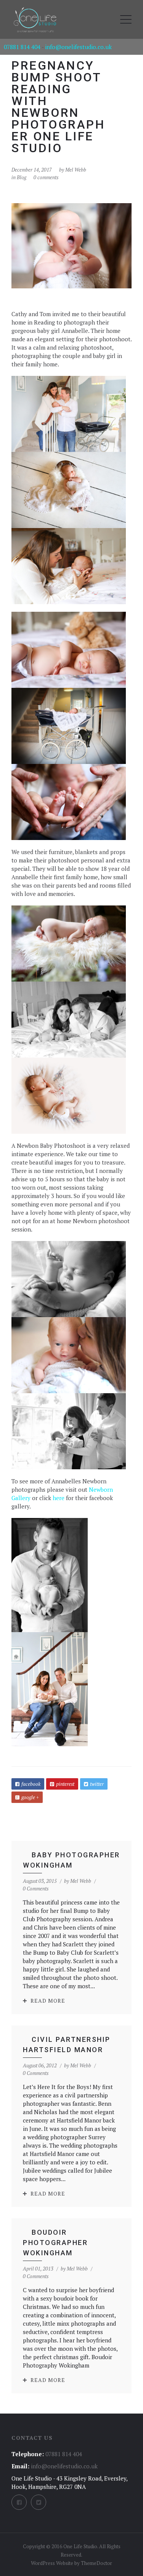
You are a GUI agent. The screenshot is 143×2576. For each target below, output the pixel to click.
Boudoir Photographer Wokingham (55, 2243)
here (59, 1498)
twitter (97, 1784)
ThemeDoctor (96, 2563)
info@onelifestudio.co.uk (78, 47)
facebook (31, 1784)
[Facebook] (19, 2502)
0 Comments (36, 1889)
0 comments (46, 177)
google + (30, 1797)
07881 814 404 (22, 47)
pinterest (65, 1784)
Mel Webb (76, 170)
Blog (22, 177)
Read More (48, 2001)
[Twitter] (39, 2502)
